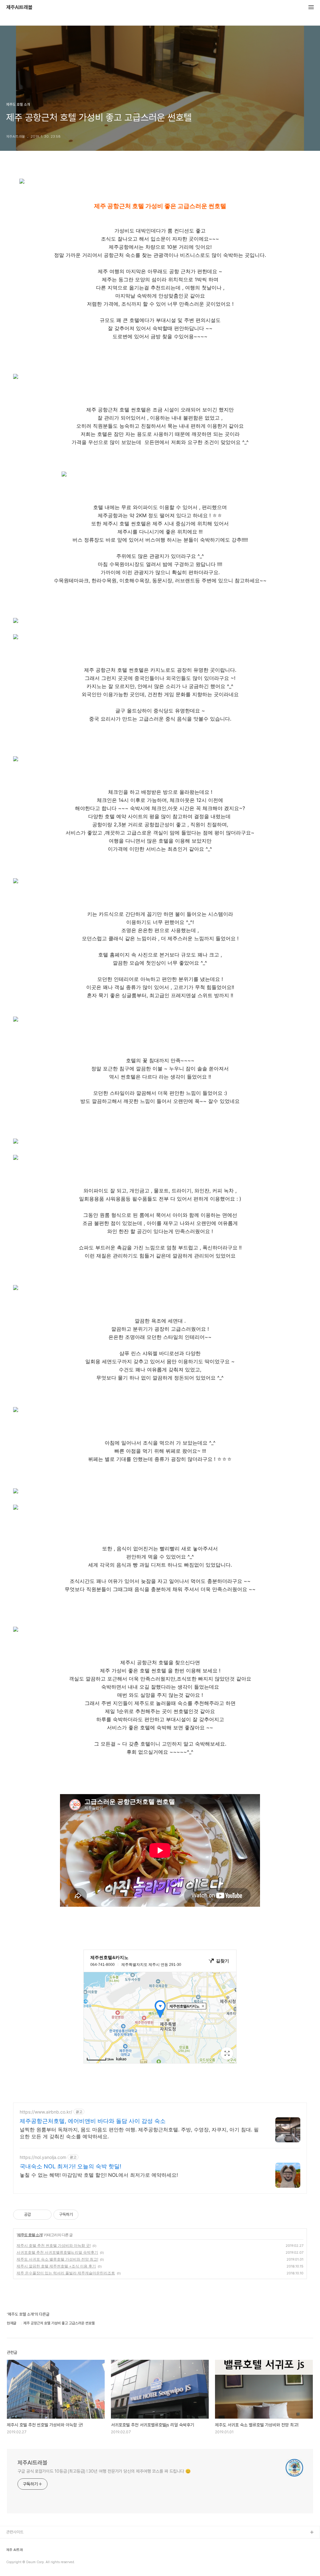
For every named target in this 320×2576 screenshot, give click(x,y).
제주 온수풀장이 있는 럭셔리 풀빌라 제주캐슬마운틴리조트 (66, 2273)
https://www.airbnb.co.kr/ (46, 2112)
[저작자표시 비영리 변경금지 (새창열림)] (87, 2215)
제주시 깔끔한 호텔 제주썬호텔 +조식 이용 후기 (56, 2266)
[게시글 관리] (45, 2215)
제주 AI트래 (15, 2550)
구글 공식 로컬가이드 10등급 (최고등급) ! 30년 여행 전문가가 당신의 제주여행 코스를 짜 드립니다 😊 (104, 2471)
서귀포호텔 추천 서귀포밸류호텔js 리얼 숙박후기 (57, 2252)
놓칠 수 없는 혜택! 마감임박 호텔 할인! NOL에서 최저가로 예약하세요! (99, 2175)
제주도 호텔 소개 (30, 2235)
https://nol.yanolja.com (43, 2157)
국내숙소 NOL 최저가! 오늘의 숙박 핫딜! (70, 2166)
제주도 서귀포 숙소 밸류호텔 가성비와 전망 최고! (57, 2259)
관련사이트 (15, 2532)
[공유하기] (37, 2215)
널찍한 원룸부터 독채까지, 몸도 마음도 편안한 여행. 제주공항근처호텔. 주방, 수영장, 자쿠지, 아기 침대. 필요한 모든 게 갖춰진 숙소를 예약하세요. (139, 2133)
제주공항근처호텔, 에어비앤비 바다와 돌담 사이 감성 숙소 (93, 2121)
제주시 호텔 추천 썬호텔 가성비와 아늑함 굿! (54, 2245)
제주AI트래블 (19, 8)
